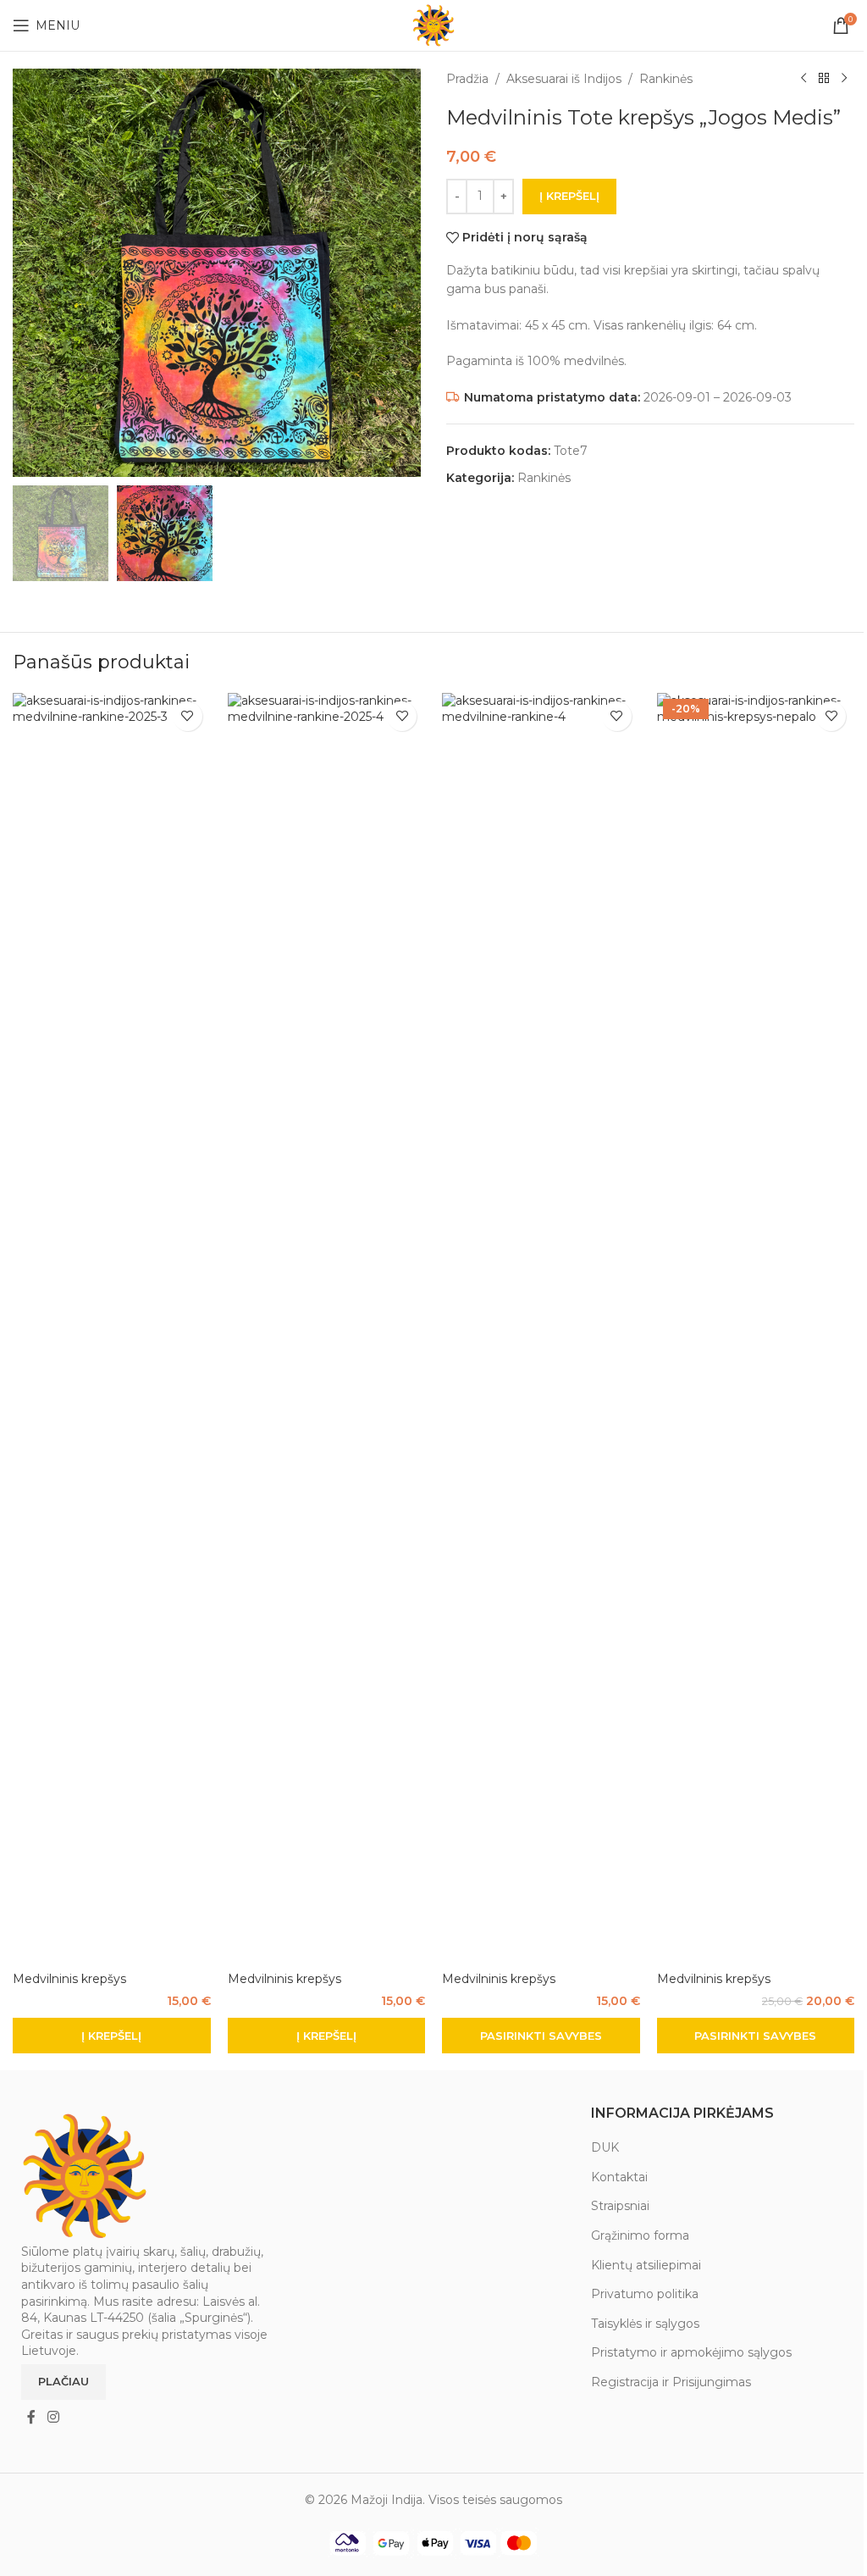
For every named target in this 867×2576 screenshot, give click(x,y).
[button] (112, 2036)
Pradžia (467, 79)
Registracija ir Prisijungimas (671, 2382)
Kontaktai (619, 2177)
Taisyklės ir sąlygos (645, 2324)
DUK (605, 2147)
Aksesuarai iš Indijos (564, 79)
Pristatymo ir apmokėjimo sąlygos (691, 2352)
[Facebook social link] (31, 2417)
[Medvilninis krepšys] (112, 1328)
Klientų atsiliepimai (646, 2265)
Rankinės (666, 79)
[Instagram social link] (53, 2417)
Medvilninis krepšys (69, 1979)
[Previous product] (803, 79)
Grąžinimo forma (640, 2235)
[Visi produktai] (824, 79)
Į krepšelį (569, 196)
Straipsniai (620, 2206)
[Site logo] (433, 25)
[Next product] (844, 79)
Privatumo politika (645, 2294)
